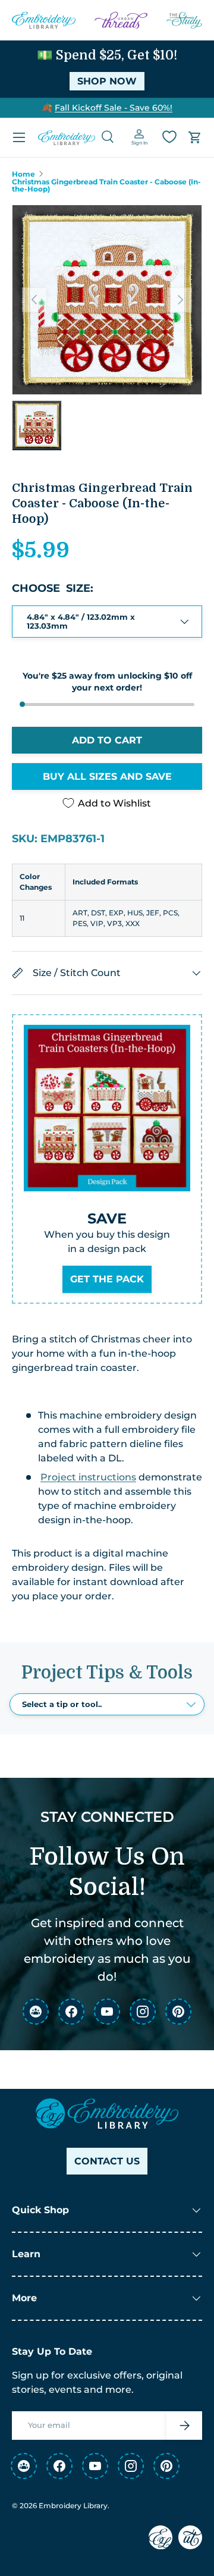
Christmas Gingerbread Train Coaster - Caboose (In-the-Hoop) (106, 186)
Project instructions (88, 1477)
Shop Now (107, 81)
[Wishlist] (169, 137)
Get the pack (107, 1279)
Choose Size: (53, 588)
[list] (107, 300)
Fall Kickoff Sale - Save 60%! (114, 108)
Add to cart (107, 740)
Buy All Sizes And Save (107, 776)
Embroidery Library (73, 2506)
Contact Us (107, 2161)
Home (23, 174)
